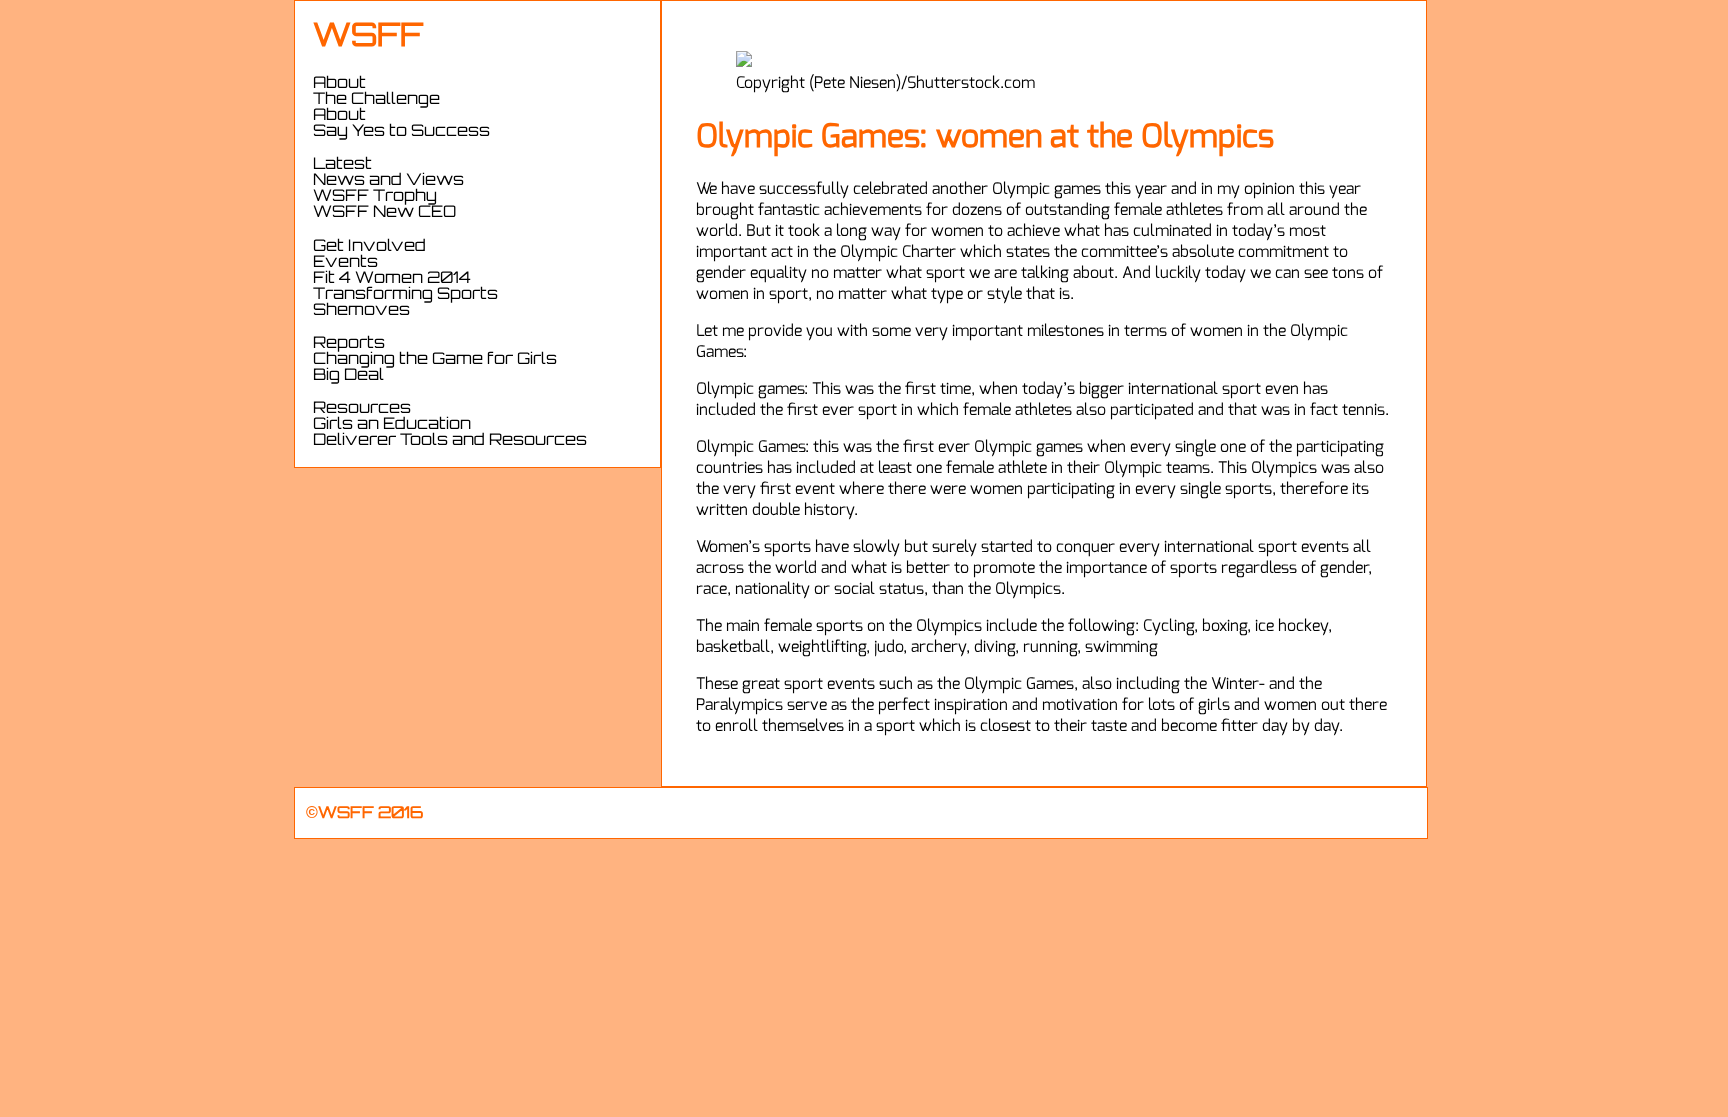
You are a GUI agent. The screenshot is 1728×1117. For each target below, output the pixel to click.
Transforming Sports (405, 295)
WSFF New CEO (384, 213)
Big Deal (348, 376)
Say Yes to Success (401, 132)
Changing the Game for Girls (435, 360)
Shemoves (361, 311)
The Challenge (376, 100)
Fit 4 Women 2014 (392, 279)
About (339, 116)
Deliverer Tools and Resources (450, 441)
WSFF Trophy (375, 197)
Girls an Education (392, 425)
